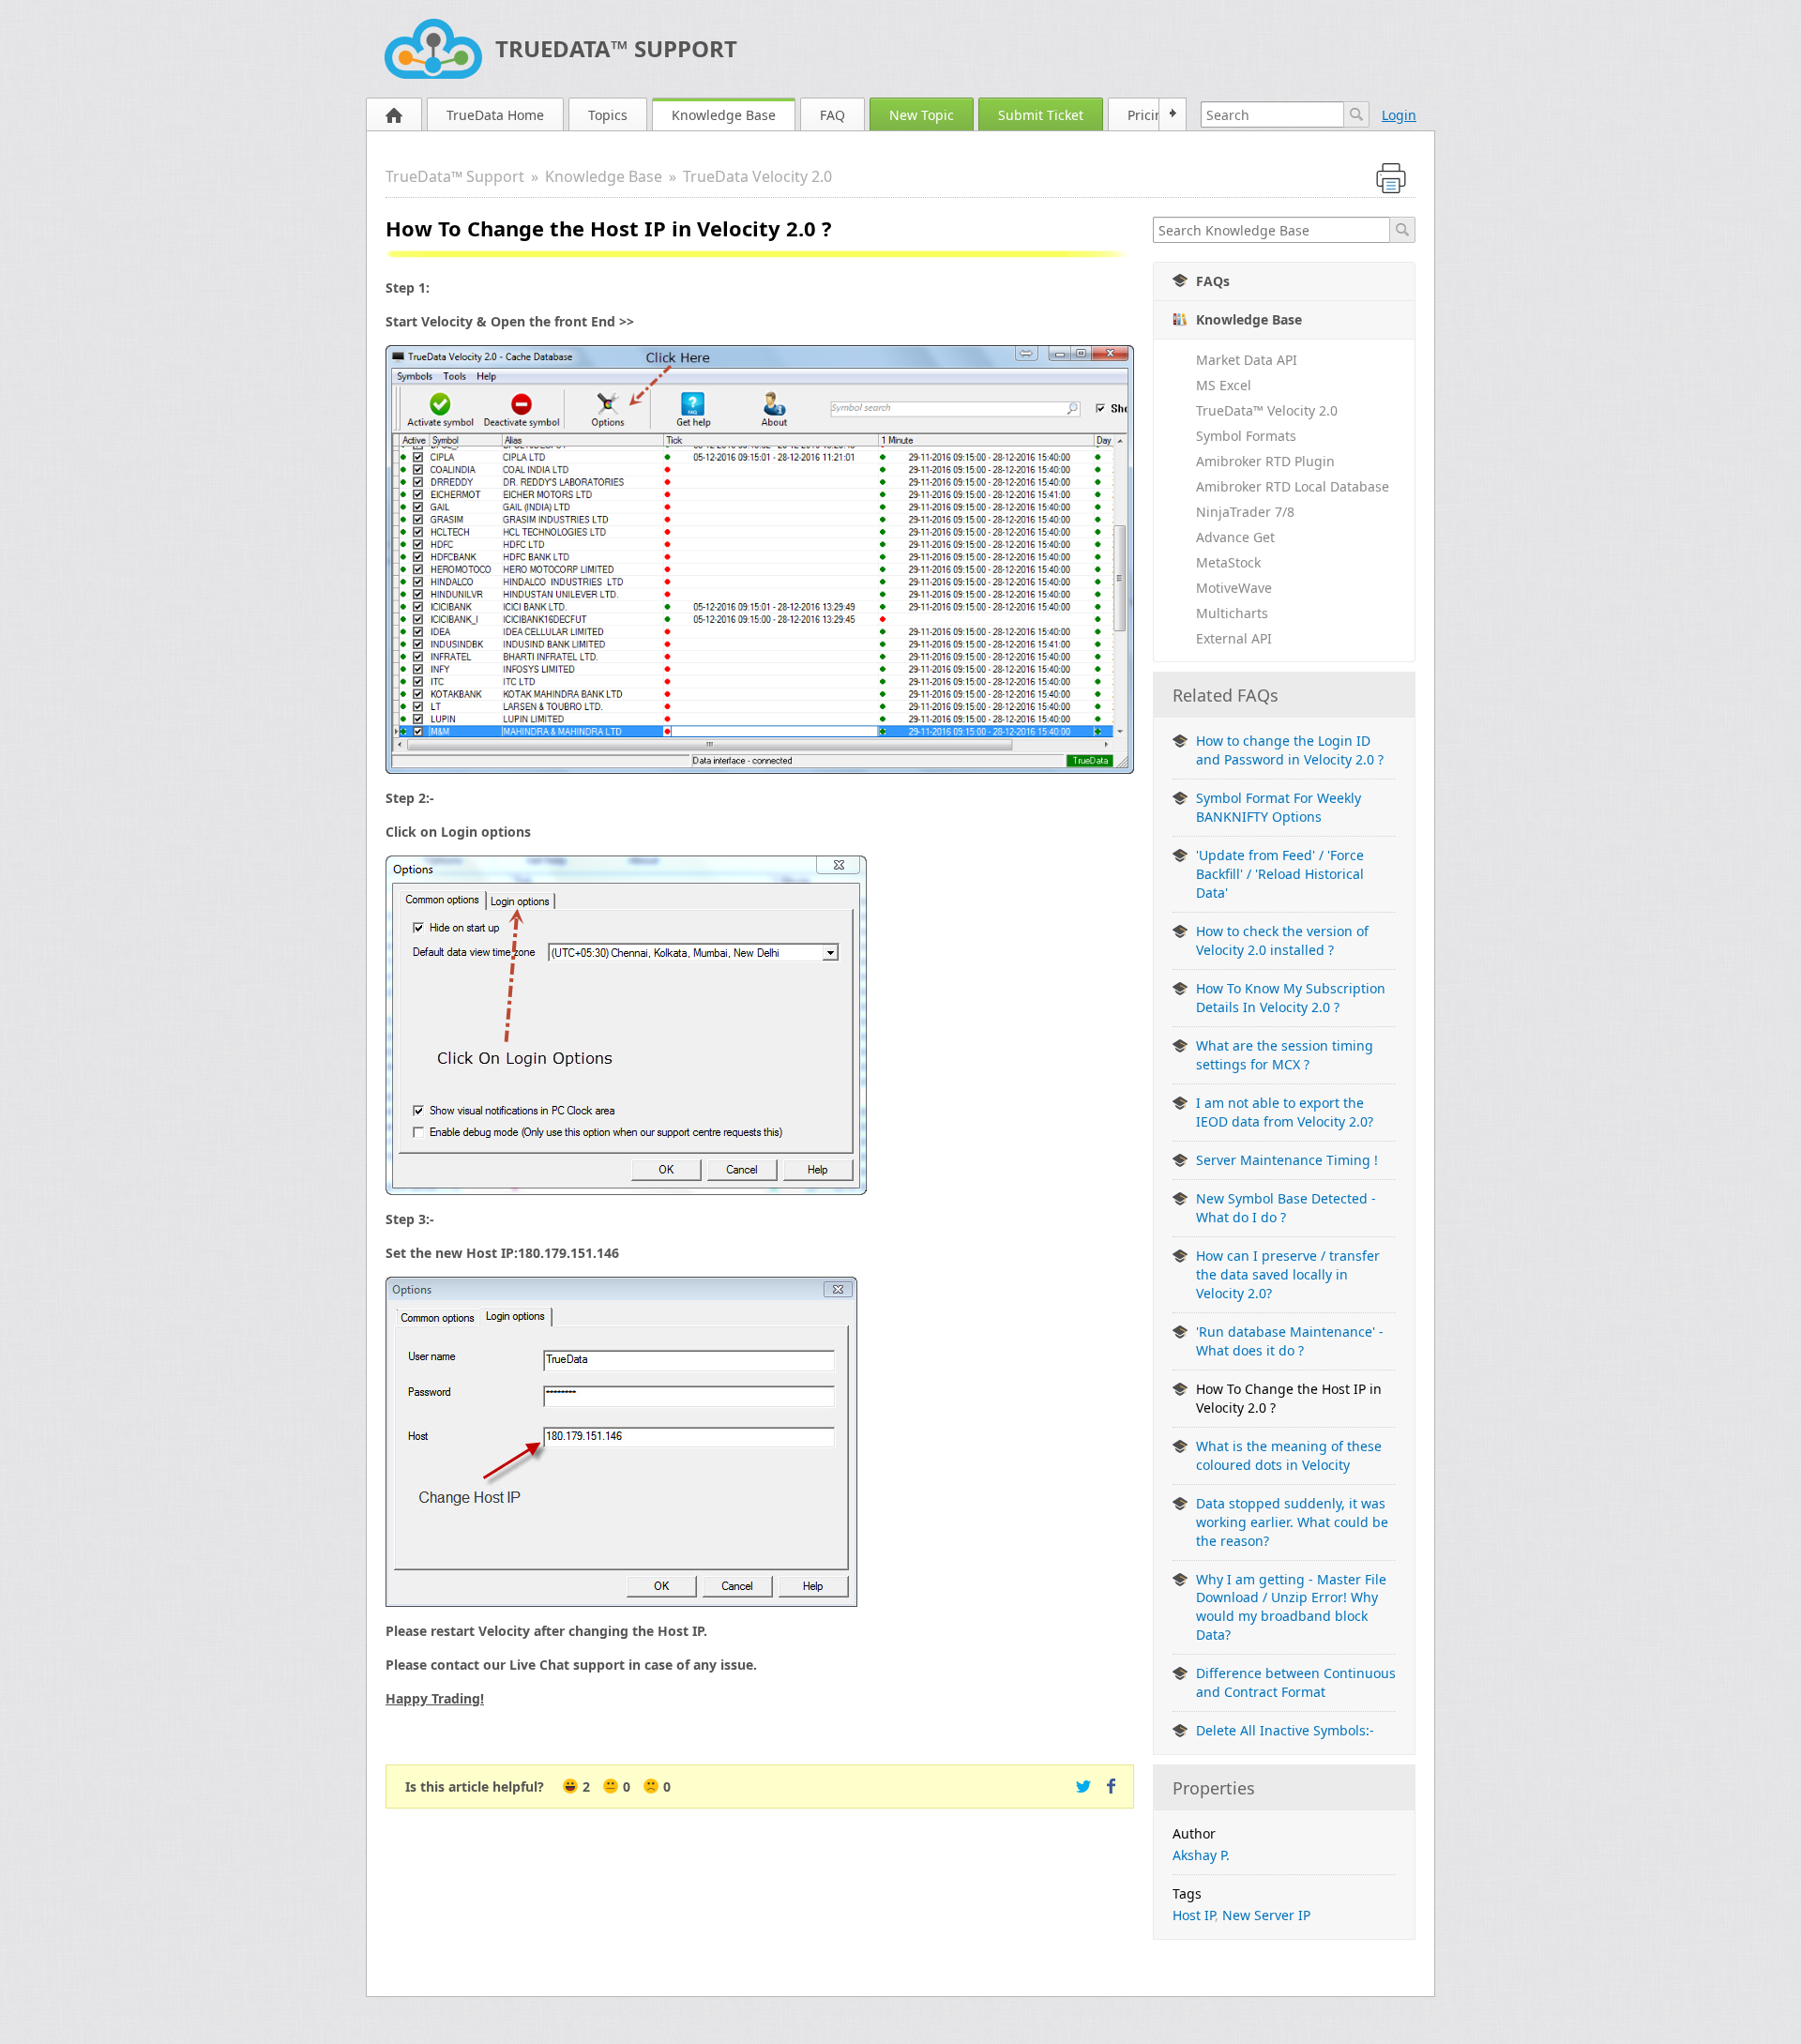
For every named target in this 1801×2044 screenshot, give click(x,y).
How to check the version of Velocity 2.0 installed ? (1282, 940)
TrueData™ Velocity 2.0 (1267, 410)
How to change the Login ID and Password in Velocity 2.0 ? (1290, 750)
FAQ (832, 115)
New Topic (922, 115)
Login (1399, 115)
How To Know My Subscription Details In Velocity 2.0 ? (1291, 998)
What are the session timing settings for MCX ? (1285, 1055)
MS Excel (1224, 385)
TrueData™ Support (616, 48)
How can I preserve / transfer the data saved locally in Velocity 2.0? (1288, 1274)
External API (1234, 638)
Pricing (1150, 115)
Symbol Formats (1246, 436)
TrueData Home (495, 115)
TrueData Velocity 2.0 (757, 176)
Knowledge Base (724, 115)
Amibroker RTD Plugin (1265, 461)
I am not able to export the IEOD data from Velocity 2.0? (1285, 1112)
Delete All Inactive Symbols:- (1285, 1730)
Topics (608, 115)
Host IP (1194, 1915)
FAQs (1213, 281)
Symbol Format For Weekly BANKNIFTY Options (1279, 807)
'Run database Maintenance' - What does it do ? (1290, 1341)
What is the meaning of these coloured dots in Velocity (1289, 1455)
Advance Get (1235, 537)
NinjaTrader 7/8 (1245, 512)
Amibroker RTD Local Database (1293, 486)
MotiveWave (1234, 588)
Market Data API (1247, 360)
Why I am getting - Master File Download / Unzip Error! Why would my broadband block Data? (1291, 1607)
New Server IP (1266, 1915)
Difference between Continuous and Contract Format (1296, 1682)
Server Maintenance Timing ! (1287, 1160)
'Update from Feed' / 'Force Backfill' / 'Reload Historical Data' (1280, 874)
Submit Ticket (1041, 115)
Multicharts (1232, 613)
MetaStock (1228, 562)
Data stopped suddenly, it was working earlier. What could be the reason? (1292, 1522)
